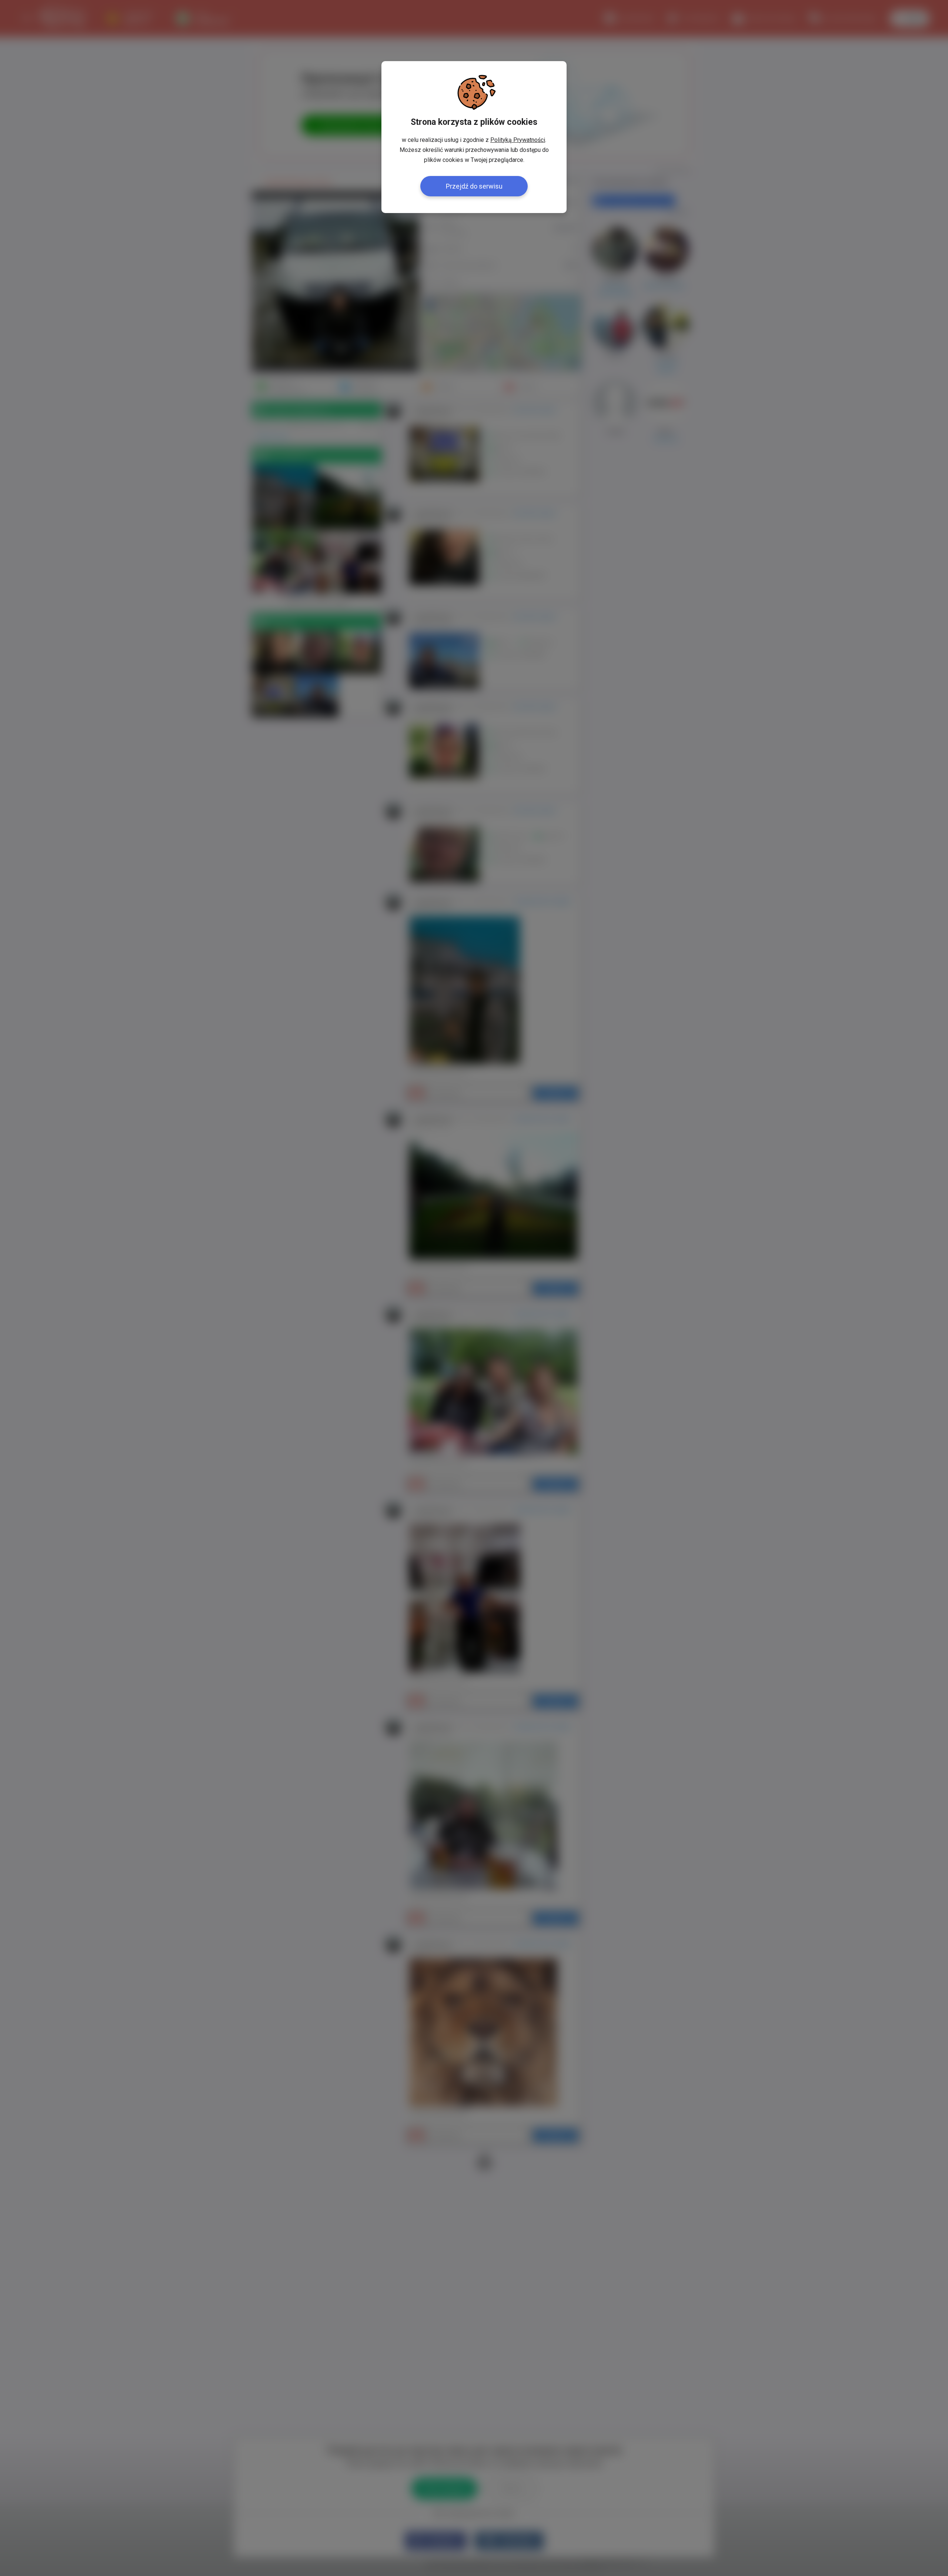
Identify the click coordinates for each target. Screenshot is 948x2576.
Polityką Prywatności (518, 140)
